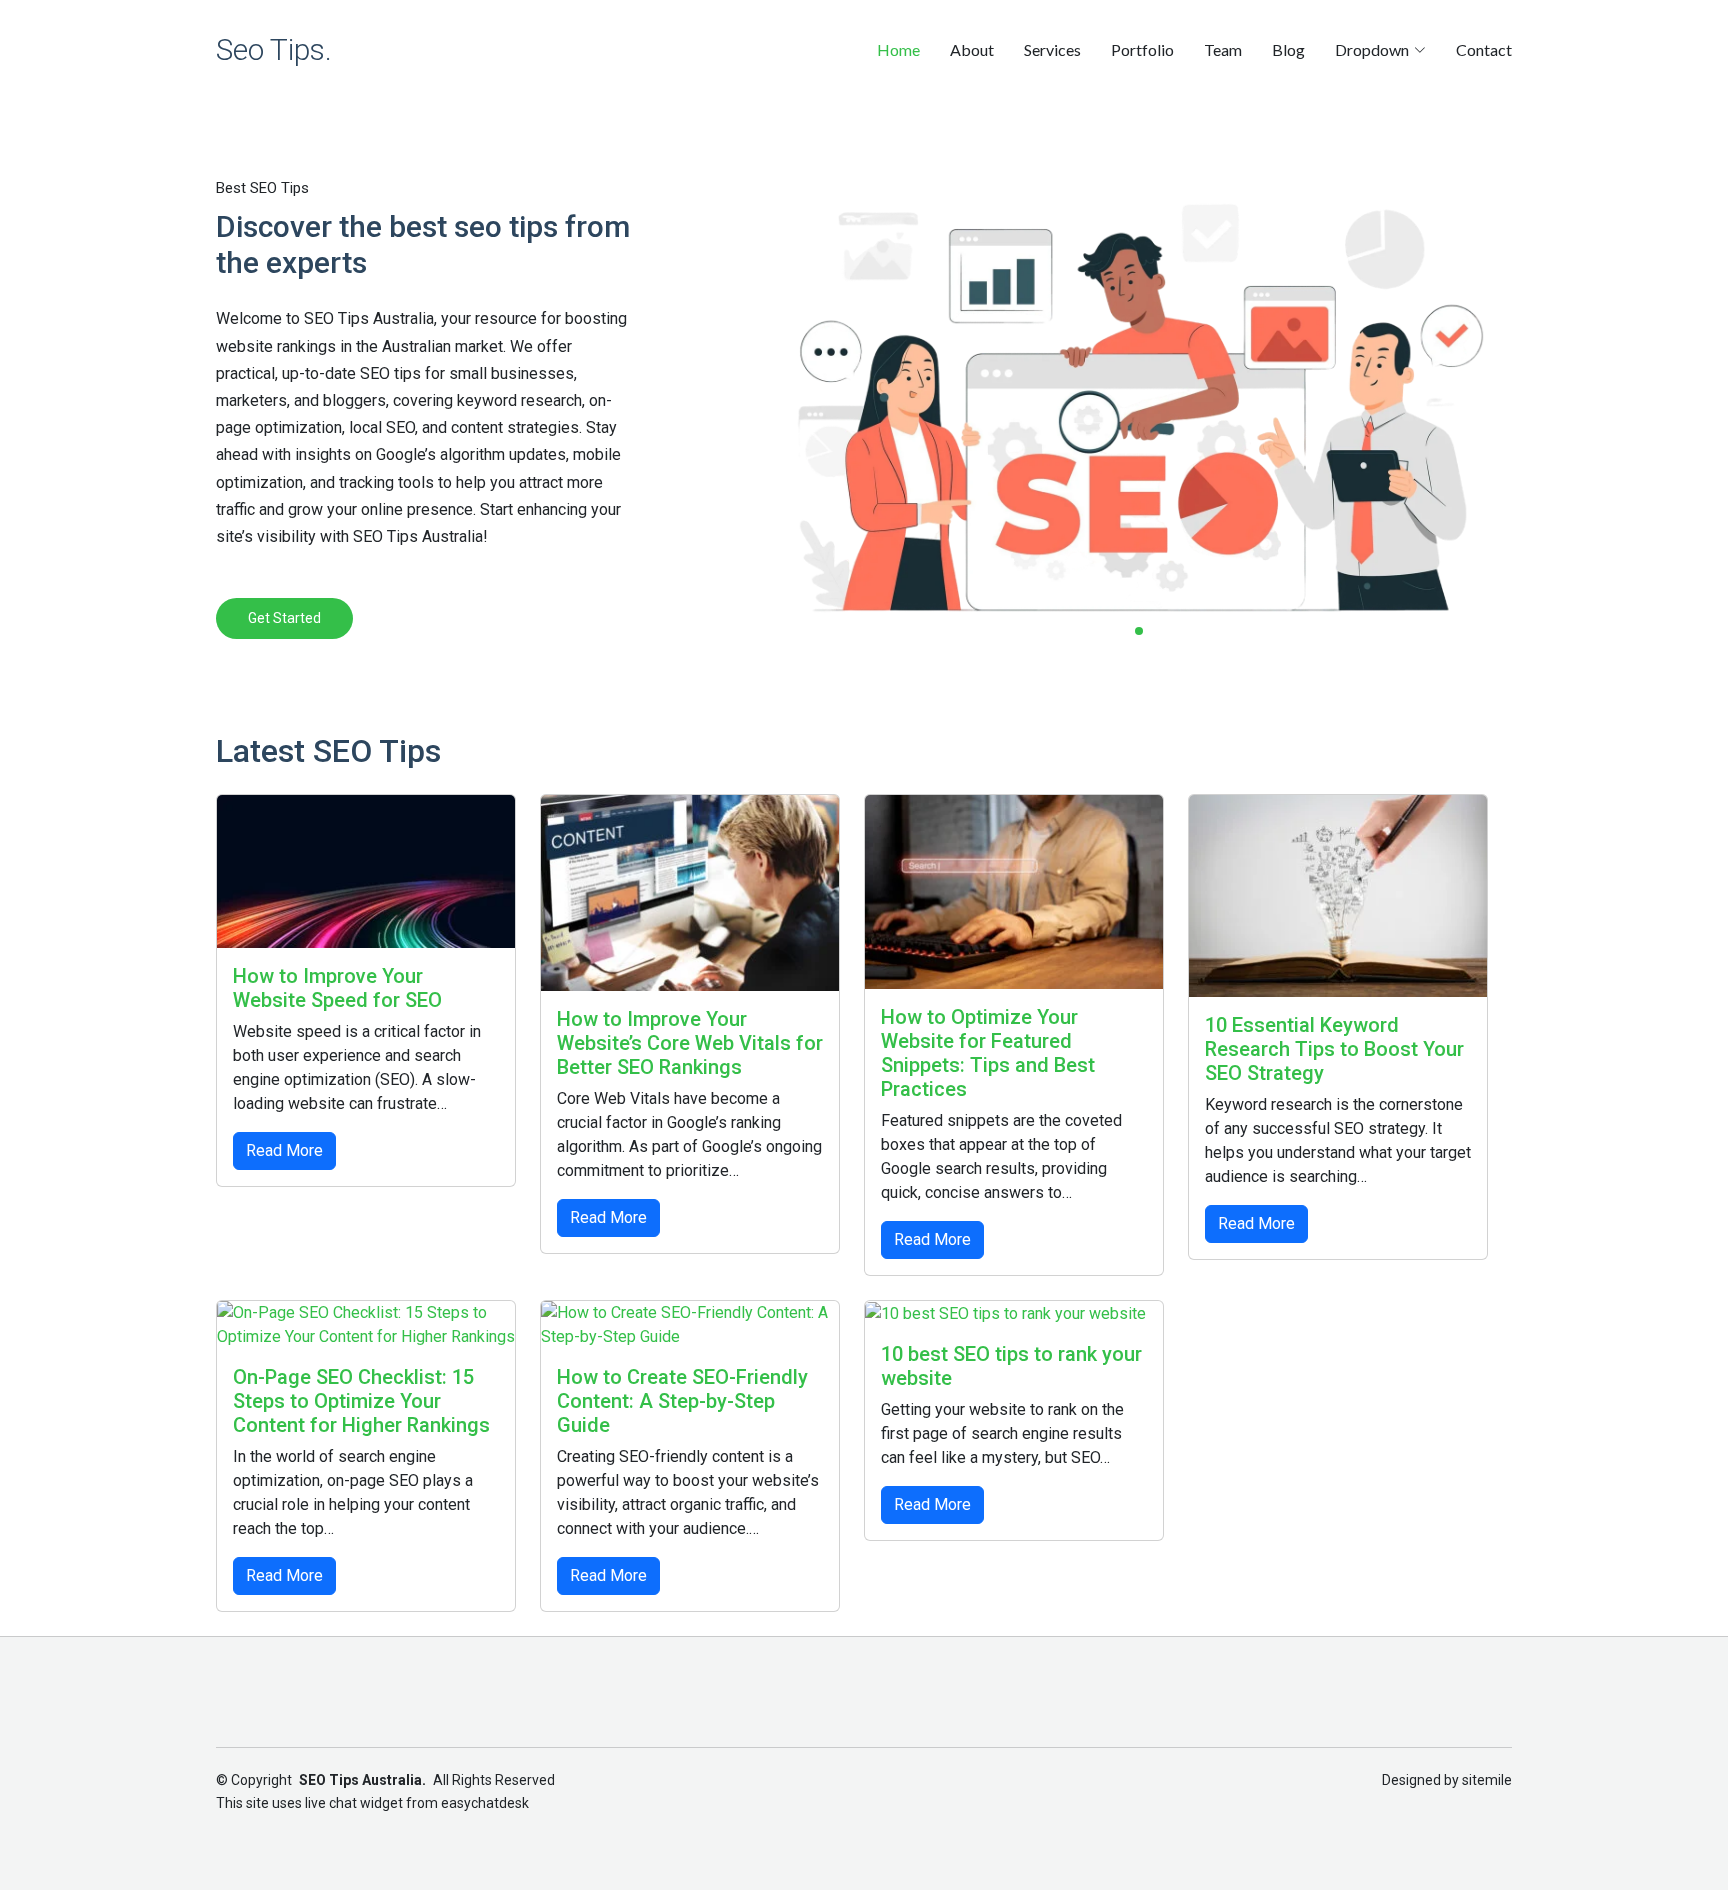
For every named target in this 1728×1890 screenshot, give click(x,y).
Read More (284, 1150)
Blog (1288, 49)
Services (1052, 49)
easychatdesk (485, 1803)
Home (898, 49)
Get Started (284, 618)
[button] (1121, 631)
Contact (1484, 49)
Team (1223, 49)
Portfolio (1142, 49)
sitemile (1487, 1780)
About (972, 49)
